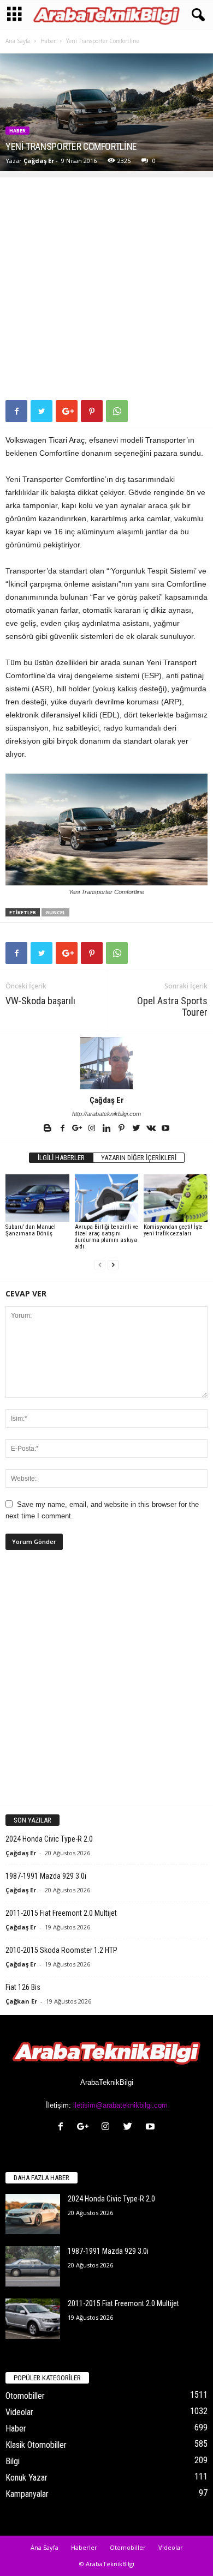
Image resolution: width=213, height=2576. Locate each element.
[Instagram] (93, 1129)
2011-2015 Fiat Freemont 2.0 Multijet (61, 1913)
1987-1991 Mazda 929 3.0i (46, 1876)
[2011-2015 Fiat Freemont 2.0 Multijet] (33, 2319)
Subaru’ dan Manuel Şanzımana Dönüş (31, 1230)
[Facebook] (63, 1129)
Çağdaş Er (39, 161)
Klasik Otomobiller (36, 2445)
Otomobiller (25, 2396)
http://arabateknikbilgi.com (106, 1114)
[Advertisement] (106, 283)
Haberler (84, 2547)
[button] (196, 15)
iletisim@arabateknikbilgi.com (120, 2105)
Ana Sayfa (18, 41)
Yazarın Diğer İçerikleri (139, 1158)
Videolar (19, 2412)
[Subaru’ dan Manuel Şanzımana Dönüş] (37, 1198)
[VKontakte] (152, 1129)
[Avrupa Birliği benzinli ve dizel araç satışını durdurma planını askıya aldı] (107, 1198)
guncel (55, 912)
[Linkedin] (107, 1129)
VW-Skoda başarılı (40, 1001)
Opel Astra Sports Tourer (172, 1006)
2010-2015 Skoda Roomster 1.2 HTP (61, 1950)
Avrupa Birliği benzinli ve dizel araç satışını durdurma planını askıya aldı (106, 1237)
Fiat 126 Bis (23, 1987)
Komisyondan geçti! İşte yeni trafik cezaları (173, 1230)
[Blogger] (48, 1129)
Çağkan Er (21, 2001)
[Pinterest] (122, 1129)
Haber (48, 41)
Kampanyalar (27, 2494)
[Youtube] (165, 1129)
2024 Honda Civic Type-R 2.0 (49, 1839)
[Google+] (78, 1129)
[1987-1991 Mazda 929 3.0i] (33, 2267)
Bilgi (13, 2461)
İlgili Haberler (61, 1158)
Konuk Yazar (26, 2478)
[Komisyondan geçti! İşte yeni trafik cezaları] (176, 1198)
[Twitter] (137, 1129)
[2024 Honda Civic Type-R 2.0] (33, 2214)
